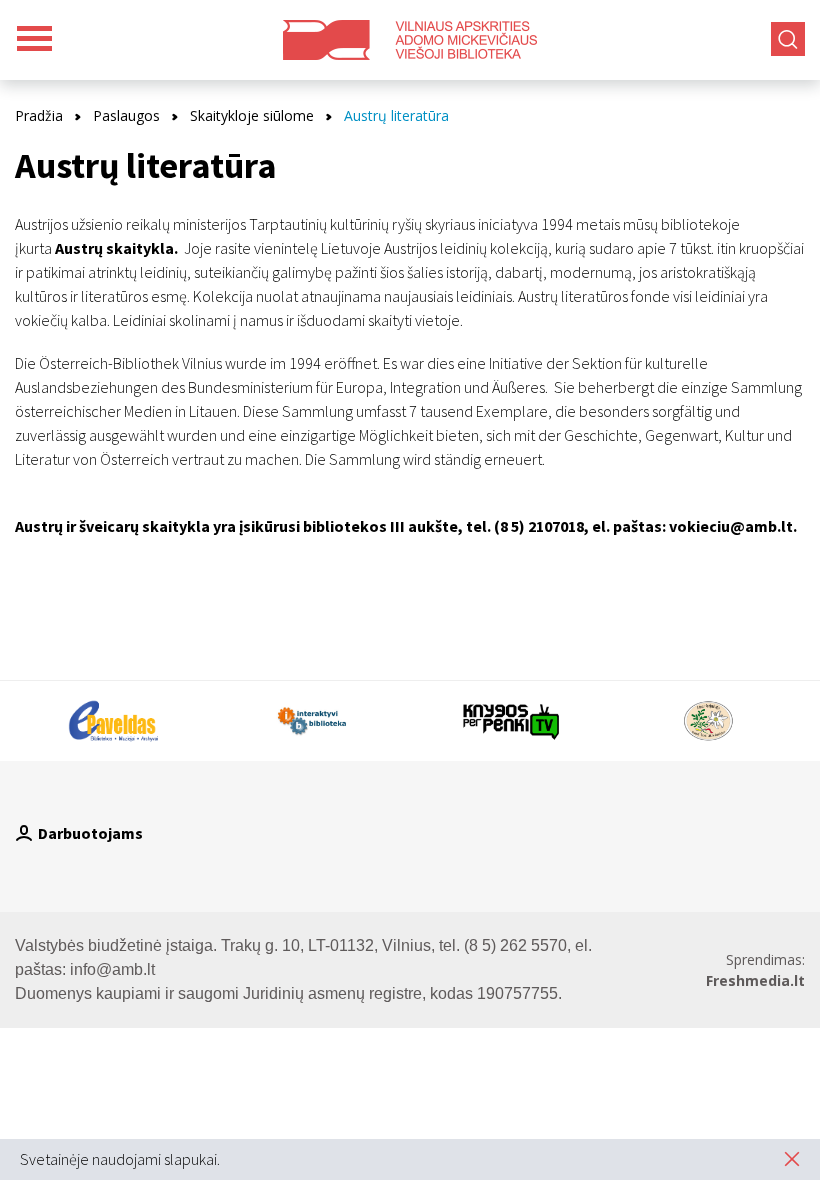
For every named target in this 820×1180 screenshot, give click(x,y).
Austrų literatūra (396, 115)
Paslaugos (126, 115)
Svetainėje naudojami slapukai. (120, 1159)
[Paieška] (788, 39)
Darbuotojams (90, 833)
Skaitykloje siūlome (252, 115)
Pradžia (39, 115)
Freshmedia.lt (755, 980)
